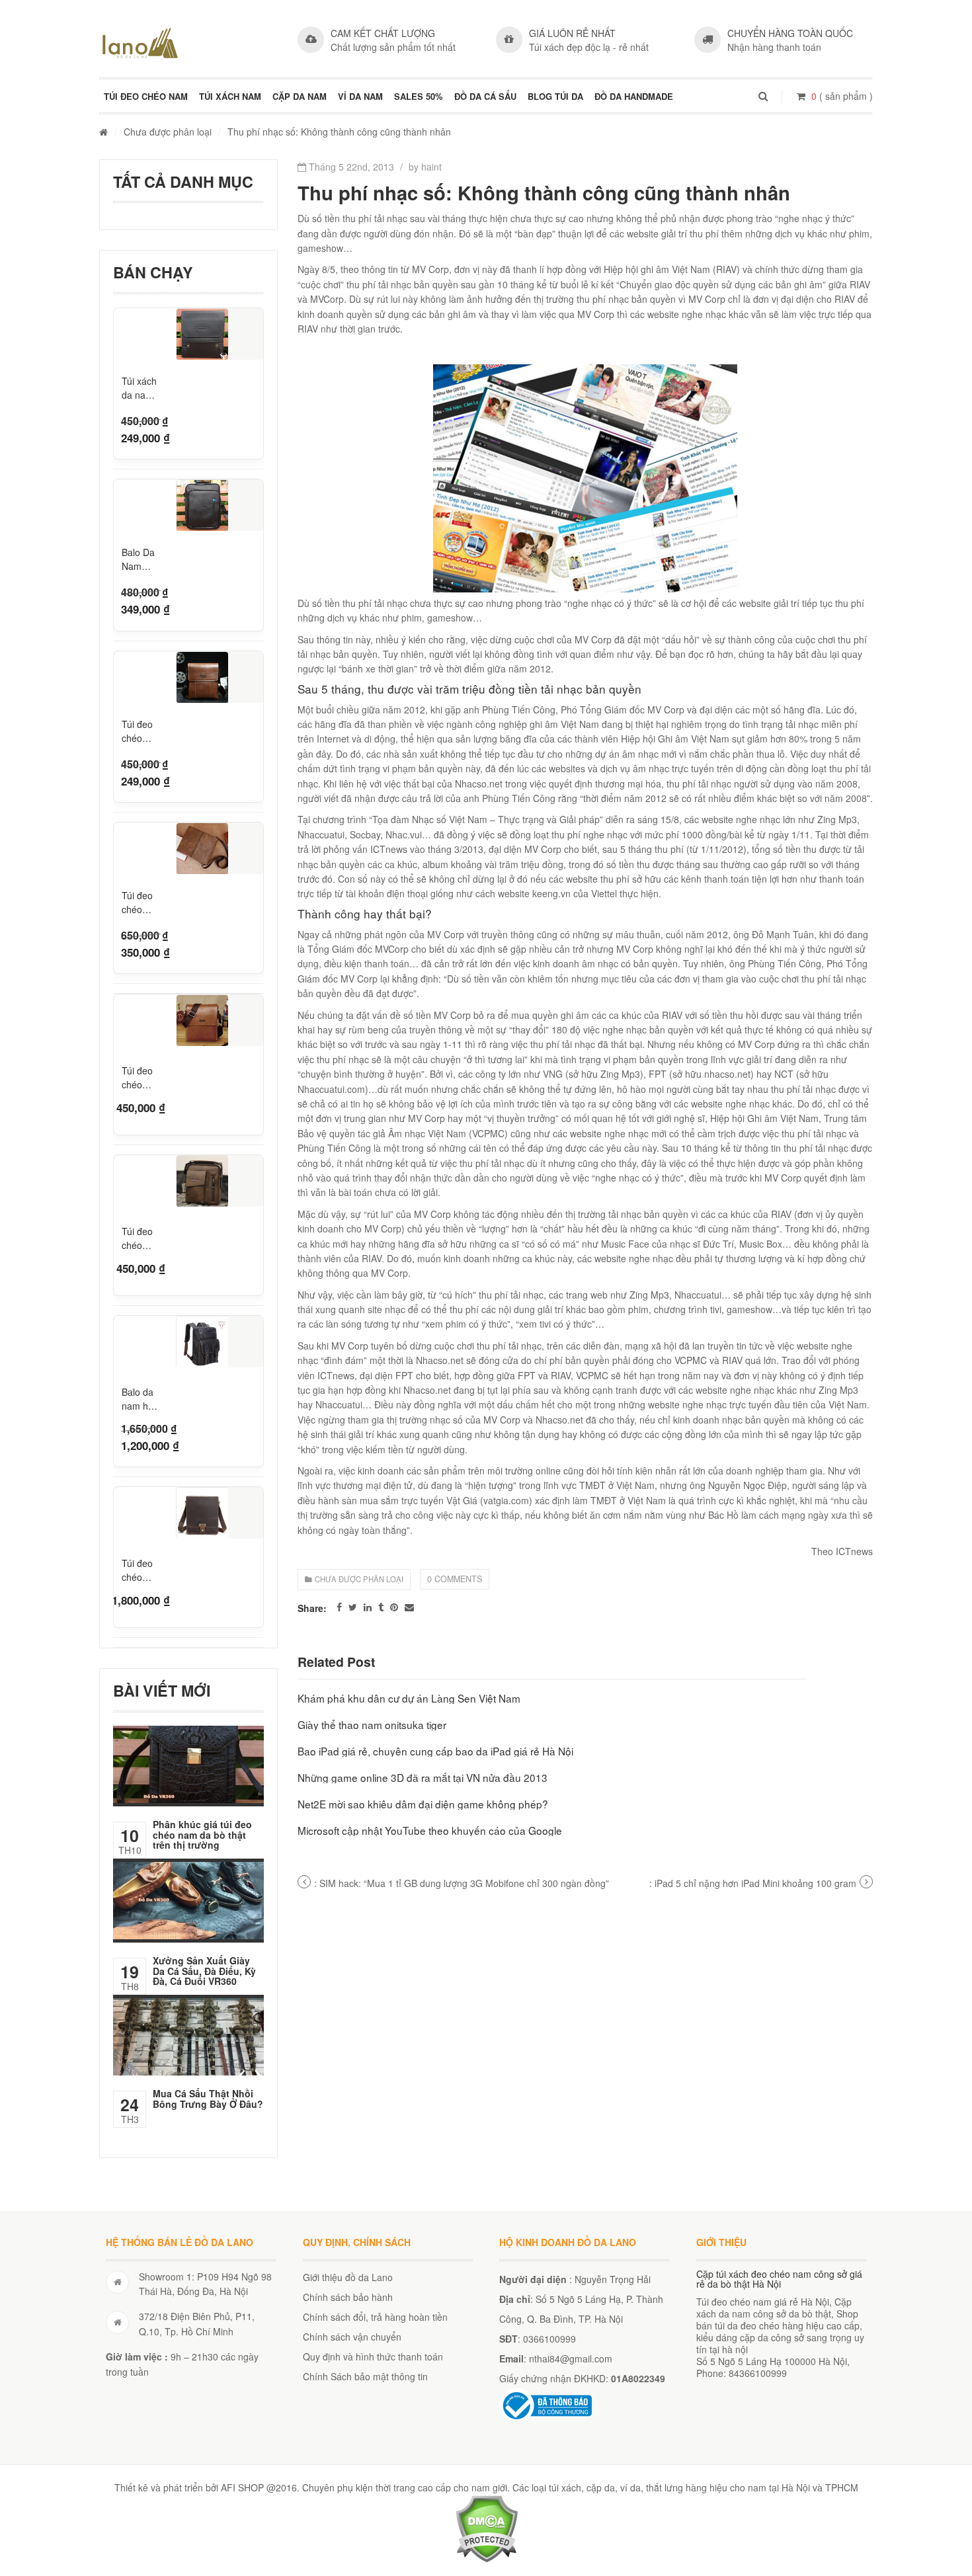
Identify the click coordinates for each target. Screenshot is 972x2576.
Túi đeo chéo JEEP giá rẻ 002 (141, 1076)
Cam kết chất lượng (383, 33)
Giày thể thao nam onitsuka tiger (372, 1724)
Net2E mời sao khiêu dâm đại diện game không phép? (423, 1804)
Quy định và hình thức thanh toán (373, 2356)
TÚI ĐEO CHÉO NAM (146, 96)
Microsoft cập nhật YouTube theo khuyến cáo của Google (430, 1830)
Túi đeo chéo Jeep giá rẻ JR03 (140, 903)
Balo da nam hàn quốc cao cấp (141, 1397)
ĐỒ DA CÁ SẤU (485, 96)
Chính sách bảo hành (348, 2297)
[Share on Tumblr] (381, 1607)
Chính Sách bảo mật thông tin (365, 2376)
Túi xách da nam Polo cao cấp (140, 388)
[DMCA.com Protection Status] (486, 2527)
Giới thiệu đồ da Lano (348, 2277)
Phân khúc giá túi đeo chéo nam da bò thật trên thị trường (202, 1834)
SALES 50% (419, 96)
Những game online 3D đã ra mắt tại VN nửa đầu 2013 (423, 1777)
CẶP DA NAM (300, 96)
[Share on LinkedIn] (368, 1607)
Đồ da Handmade (634, 96)
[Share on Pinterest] (394, 1607)
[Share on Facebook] (339, 1607)
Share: (312, 1608)
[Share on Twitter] (353, 1607)
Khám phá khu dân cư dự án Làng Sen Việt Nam (409, 1698)
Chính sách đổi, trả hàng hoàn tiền (375, 2317)
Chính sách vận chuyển (352, 2337)
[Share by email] (409, 1607)
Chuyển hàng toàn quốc (790, 33)
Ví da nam (360, 96)
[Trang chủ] (103, 132)
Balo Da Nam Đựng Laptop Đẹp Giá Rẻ (139, 559)
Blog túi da (555, 96)
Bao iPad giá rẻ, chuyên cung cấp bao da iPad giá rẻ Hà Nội (435, 1751)
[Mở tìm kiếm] (763, 96)
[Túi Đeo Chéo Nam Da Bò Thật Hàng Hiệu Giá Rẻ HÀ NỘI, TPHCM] (140, 43)
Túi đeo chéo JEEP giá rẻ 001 (141, 731)
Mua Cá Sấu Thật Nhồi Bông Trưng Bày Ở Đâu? (208, 2098)
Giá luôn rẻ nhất (572, 33)
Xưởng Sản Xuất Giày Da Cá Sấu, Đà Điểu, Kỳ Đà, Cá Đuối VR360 (204, 1971)
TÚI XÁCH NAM (230, 96)
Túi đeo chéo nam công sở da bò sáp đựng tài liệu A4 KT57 (139, 1569)
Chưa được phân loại (168, 132)
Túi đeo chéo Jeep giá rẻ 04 (140, 1237)
